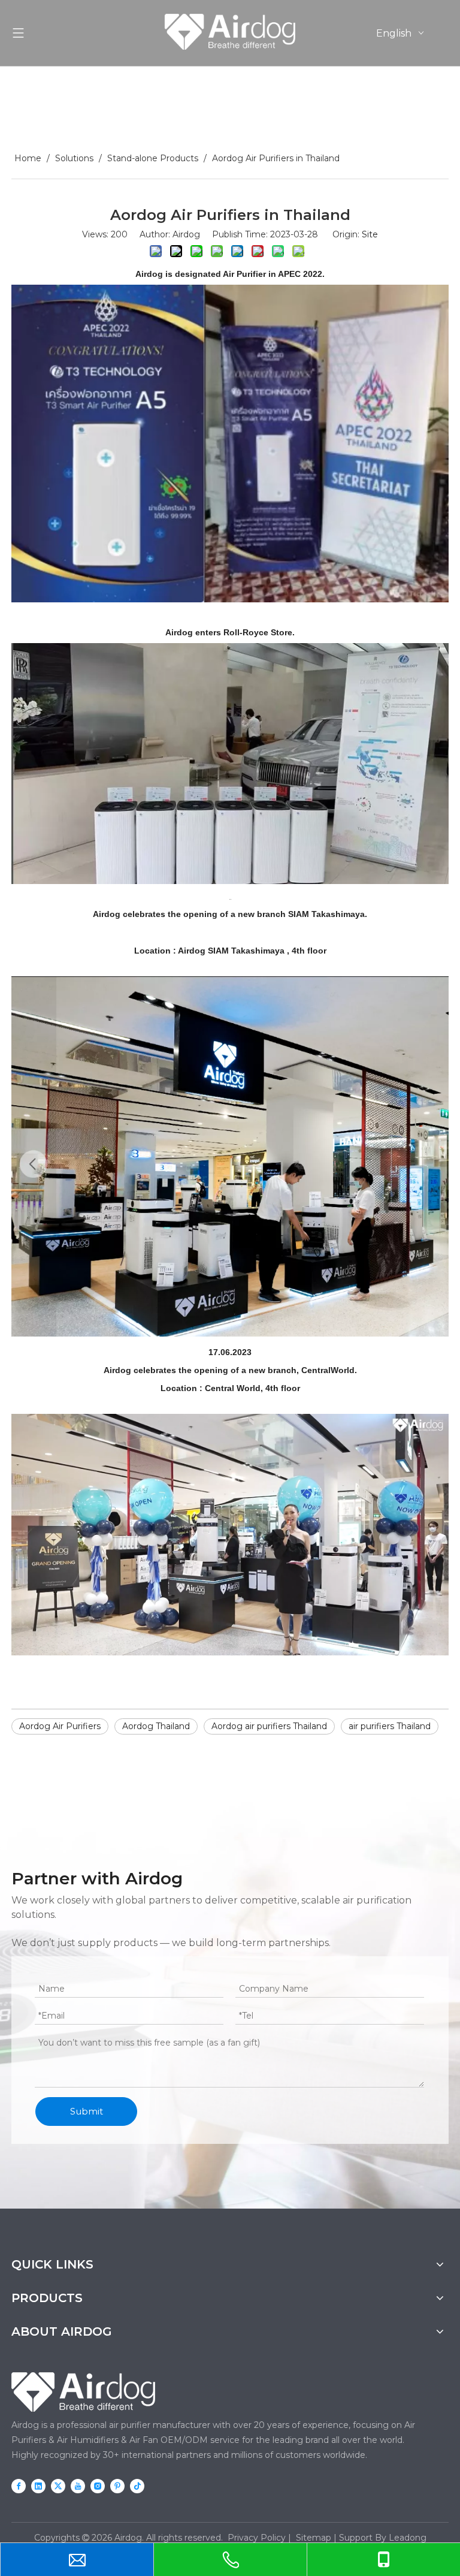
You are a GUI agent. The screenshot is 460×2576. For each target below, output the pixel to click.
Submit (87, 2111)
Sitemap (314, 2538)
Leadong (408, 2538)
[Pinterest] (117, 2486)
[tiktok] (137, 2486)
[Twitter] (58, 2486)
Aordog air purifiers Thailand (269, 1726)
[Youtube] (78, 2486)
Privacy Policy (257, 2538)
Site (370, 234)
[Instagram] (98, 2486)
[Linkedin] (38, 2486)
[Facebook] (19, 2486)
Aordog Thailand (156, 1726)
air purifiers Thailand (390, 1726)
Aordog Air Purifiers (60, 1726)
